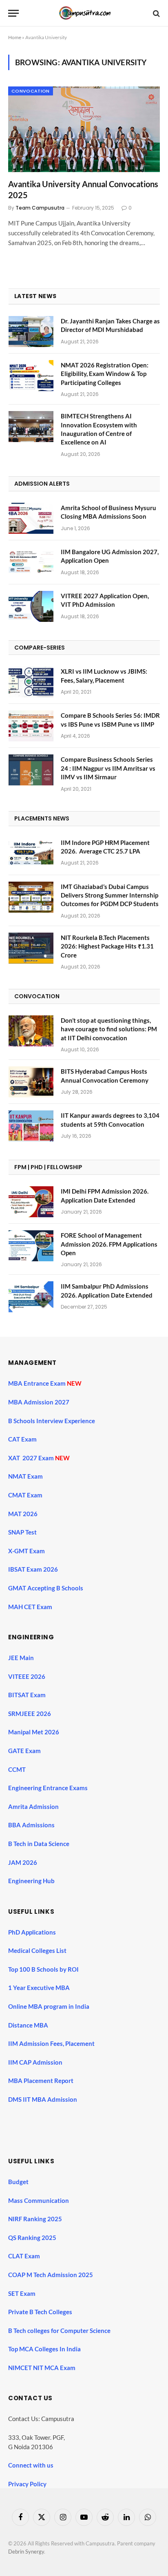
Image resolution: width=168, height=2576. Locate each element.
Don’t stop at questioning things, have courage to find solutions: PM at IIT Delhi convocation (109, 1029)
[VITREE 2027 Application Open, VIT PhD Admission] (31, 606)
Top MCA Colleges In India (44, 2349)
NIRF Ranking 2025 (35, 2219)
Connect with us (31, 2465)
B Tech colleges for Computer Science (59, 2331)
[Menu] (13, 13)
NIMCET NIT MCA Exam (42, 2368)
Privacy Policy (27, 2484)
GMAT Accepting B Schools (46, 1588)
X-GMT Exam (27, 1551)
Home (15, 37)
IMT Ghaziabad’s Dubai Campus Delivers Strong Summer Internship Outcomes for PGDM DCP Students (110, 895)
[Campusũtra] (84, 13)
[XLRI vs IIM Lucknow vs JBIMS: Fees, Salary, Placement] (31, 682)
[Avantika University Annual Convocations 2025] (84, 129)
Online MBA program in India (49, 2006)
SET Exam (22, 2293)
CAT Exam (23, 1439)
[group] (88, 2120)
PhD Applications (33, 1932)
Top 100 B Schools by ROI (43, 1969)
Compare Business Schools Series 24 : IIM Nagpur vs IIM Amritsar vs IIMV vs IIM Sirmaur (108, 768)
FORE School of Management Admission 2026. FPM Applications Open (109, 1244)
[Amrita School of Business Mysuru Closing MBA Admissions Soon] (31, 518)
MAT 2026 (23, 1514)
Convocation (31, 91)
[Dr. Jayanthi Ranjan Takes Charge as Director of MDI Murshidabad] (31, 332)
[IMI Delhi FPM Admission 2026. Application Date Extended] (31, 1202)
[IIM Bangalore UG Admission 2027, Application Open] (31, 562)
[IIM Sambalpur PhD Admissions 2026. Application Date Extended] (31, 1297)
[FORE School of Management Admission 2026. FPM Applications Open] (31, 1246)
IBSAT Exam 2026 (33, 1569)
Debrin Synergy (26, 2552)
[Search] (156, 13)
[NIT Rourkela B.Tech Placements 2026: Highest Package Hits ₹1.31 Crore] (31, 948)
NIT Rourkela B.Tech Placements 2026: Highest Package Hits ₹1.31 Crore (107, 946)
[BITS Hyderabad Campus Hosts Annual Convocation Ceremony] (31, 1082)
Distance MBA (28, 2025)
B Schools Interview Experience (52, 1421)
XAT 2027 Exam (32, 1458)
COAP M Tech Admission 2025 (51, 2275)
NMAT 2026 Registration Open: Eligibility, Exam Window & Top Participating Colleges (105, 374)
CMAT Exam (26, 1495)
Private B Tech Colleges (40, 2312)
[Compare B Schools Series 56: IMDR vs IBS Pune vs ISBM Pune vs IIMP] (31, 726)
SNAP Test (23, 1532)
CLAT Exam (24, 2256)
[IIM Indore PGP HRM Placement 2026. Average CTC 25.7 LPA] (31, 853)
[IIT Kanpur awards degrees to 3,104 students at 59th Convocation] (31, 1126)
